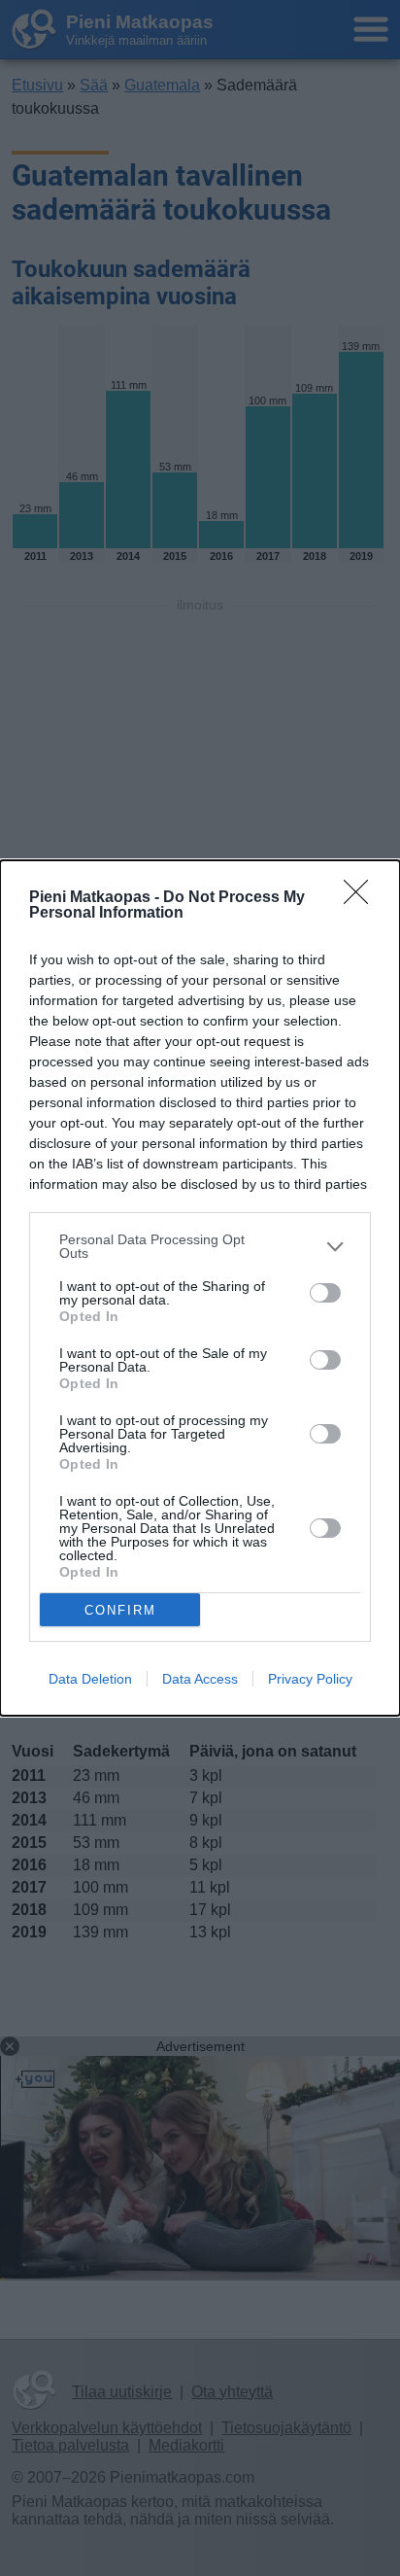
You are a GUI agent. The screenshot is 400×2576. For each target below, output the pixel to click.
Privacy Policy (310, 1679)
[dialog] (200, 1288)
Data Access (200, 1679)
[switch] (325, 1293)
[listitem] (200, 1246)
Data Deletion (90, 1679)
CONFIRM (120, 1610)
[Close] (362, 898)
